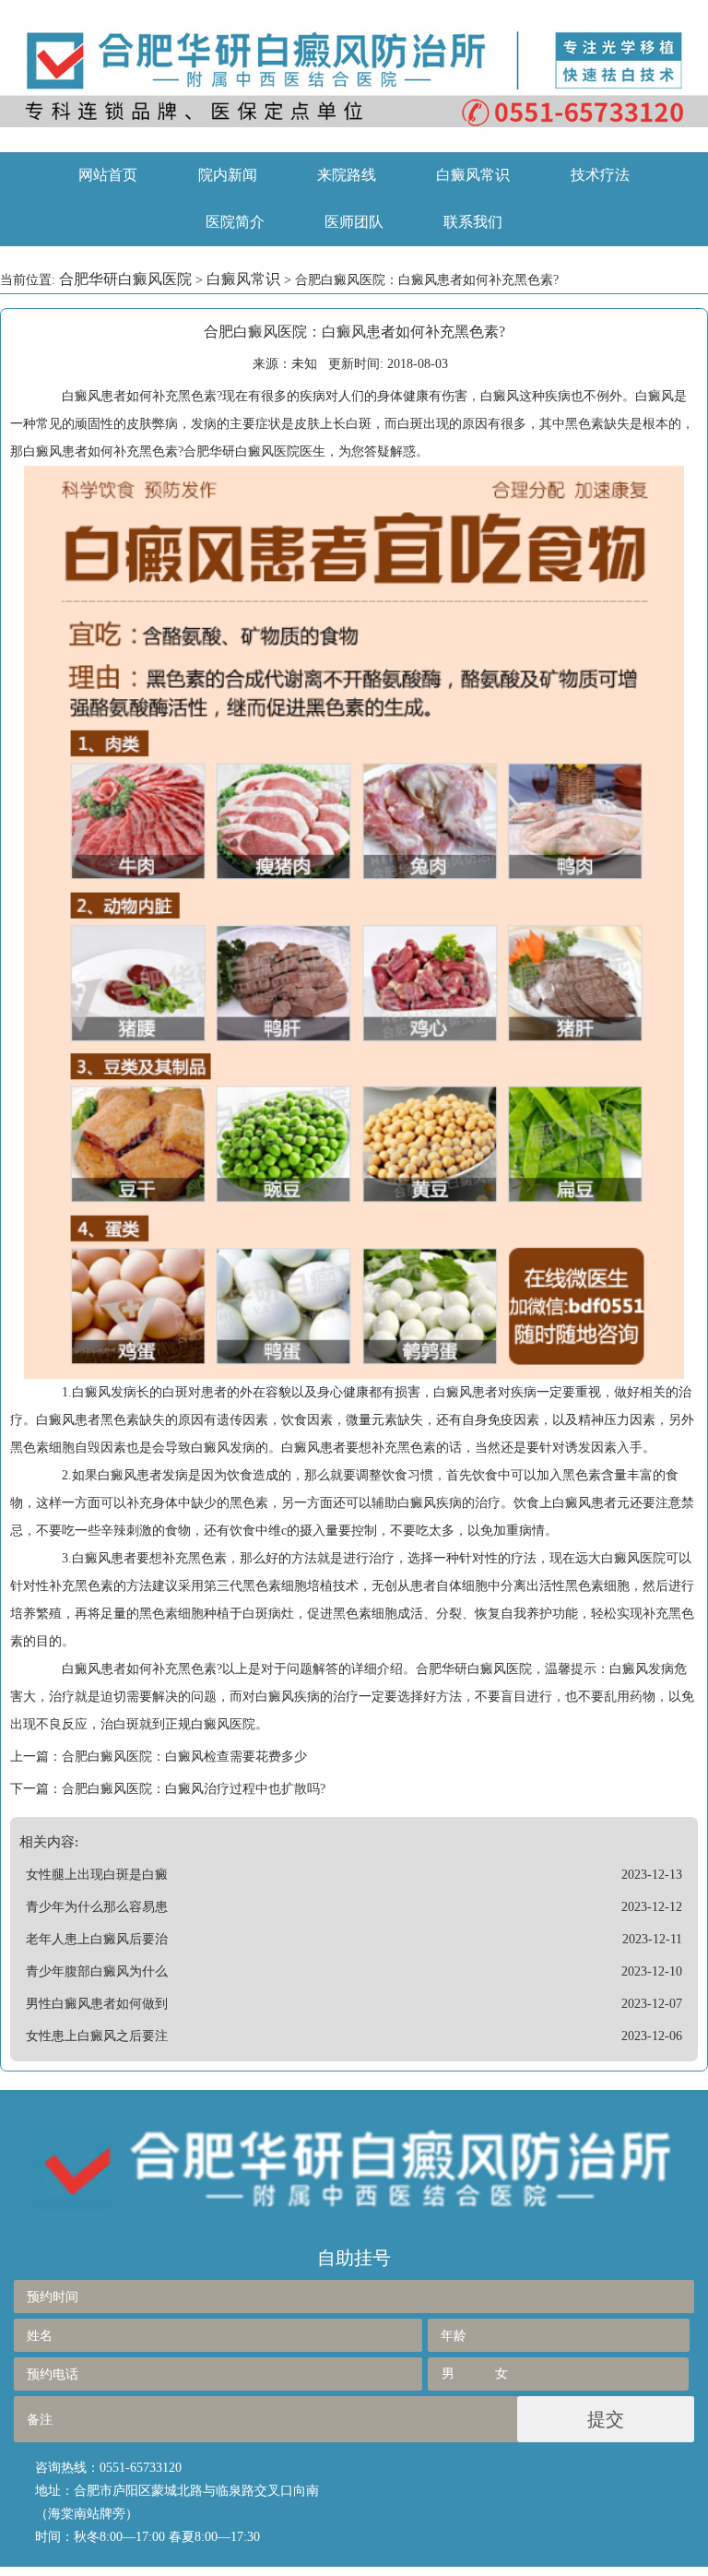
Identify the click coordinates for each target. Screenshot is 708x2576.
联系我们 (473, 222)
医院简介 (235, 222)
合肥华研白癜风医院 (125, 279)
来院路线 (347, 175)
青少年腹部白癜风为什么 (97, 1971)
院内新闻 (228, 175)
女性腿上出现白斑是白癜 (97, 1875)
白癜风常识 (473, 175)
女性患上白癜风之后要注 (97, 2036)
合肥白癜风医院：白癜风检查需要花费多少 (184, 1757)
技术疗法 (600, 175)
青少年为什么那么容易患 (97, 1907)
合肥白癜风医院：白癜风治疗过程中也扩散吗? (194, 1789)
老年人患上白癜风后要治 (97, 1939)
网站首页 (108, 175)
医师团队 (354, 222)
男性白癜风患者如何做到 (97, 2004)
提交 (606, 2419)
